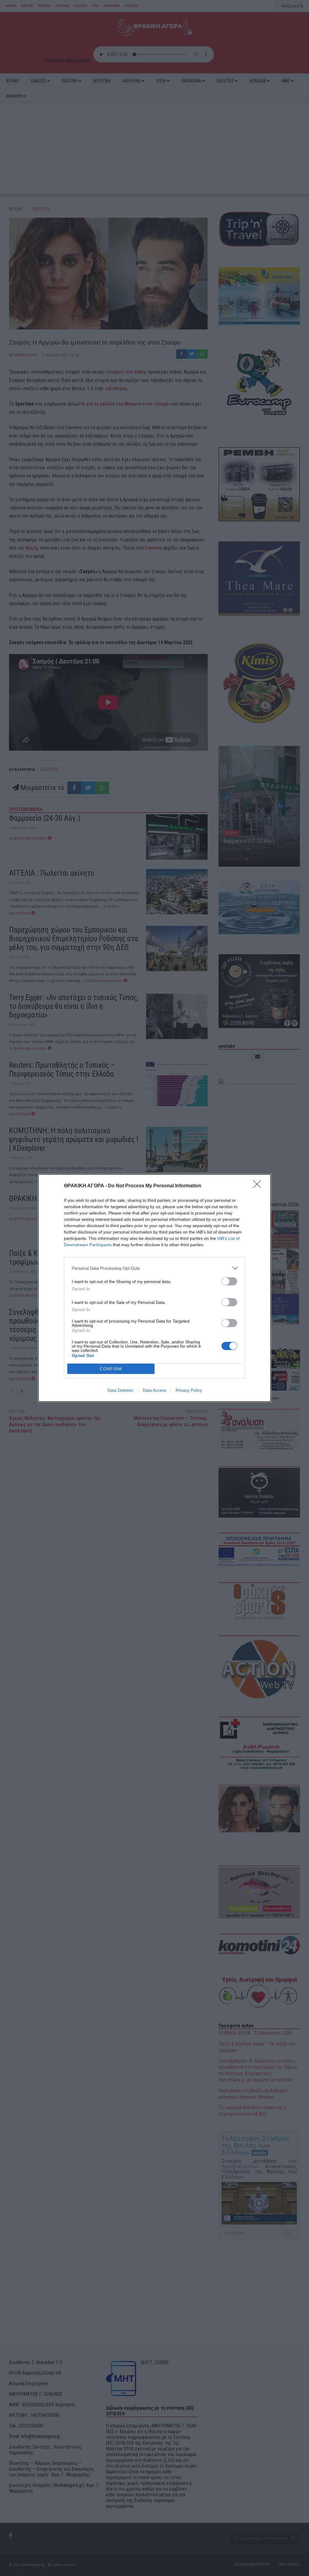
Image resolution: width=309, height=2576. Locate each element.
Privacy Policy (189, 1390)
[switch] (229, 1281)
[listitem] (154, 1268)
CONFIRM (111, 1369)
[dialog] (154, 1288)
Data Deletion (120, 1390)
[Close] (259, 1186)
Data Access (154, 1390)
